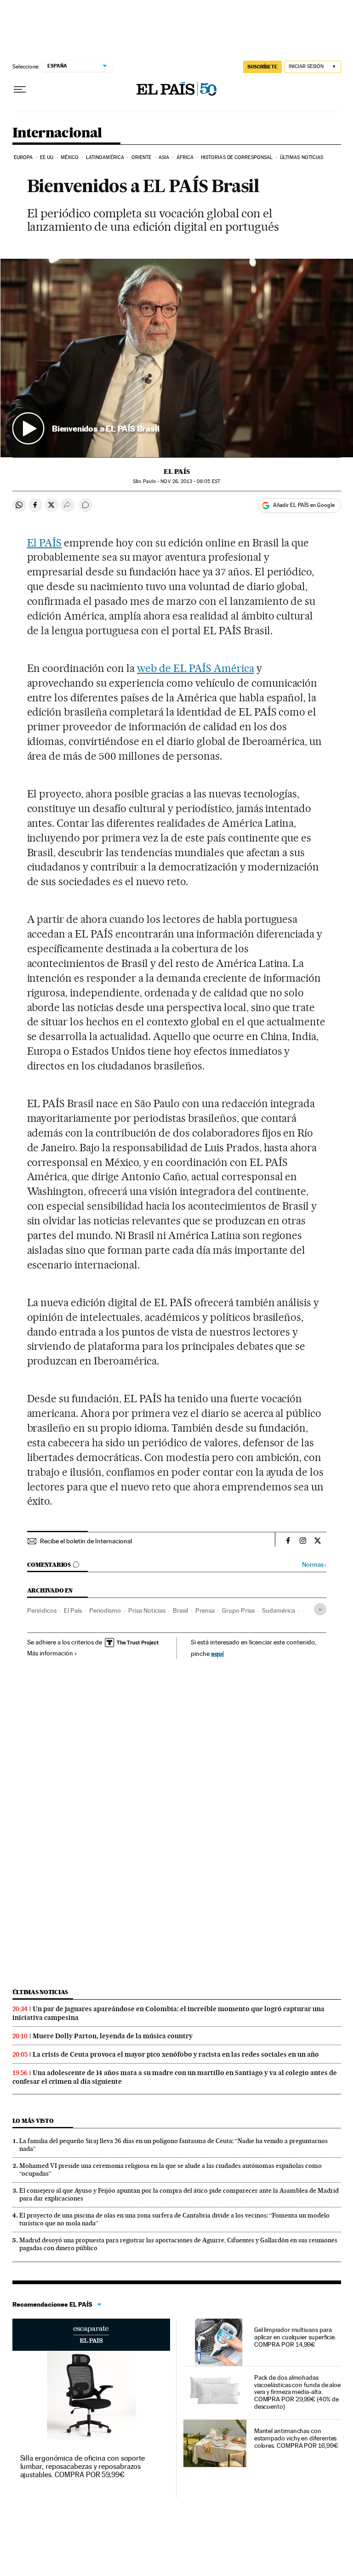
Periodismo (105, 1610)
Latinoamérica (105, 157)
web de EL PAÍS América (196, 668)
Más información (50, 1653)
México (70, 157)
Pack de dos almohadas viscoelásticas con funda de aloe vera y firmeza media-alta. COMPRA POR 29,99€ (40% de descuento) (297, 2392)
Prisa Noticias (147, 1610)
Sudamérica (279, 1610)
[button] (177, 358)
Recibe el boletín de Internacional (86, 1541)
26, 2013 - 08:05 (190, 481)
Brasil (180, 1610)
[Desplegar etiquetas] (320, 1609)
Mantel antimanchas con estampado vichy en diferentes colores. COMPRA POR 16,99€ (296, 2438)
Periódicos (42, 1610)
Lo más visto (33, 2121)
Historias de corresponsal (237, 157)
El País (177, 472)
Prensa (205, 1610)
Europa (23, 157)
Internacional (57, 133)
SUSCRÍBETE (262, 67)
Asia (164, 157)
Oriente (142, 157)
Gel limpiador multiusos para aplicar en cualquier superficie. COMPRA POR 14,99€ (295, 2337)
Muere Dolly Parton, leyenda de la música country (113, 2036)
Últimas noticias (302, 157)
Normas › (314, 1565)
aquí (217, 1653)
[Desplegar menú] (20, 90)
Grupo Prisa (238, 1610)
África (185, 157)
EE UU (47, 157)
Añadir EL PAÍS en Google (304, 505)
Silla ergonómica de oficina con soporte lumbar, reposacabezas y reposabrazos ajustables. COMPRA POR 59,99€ (83, 2466)
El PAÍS (45, 543)
